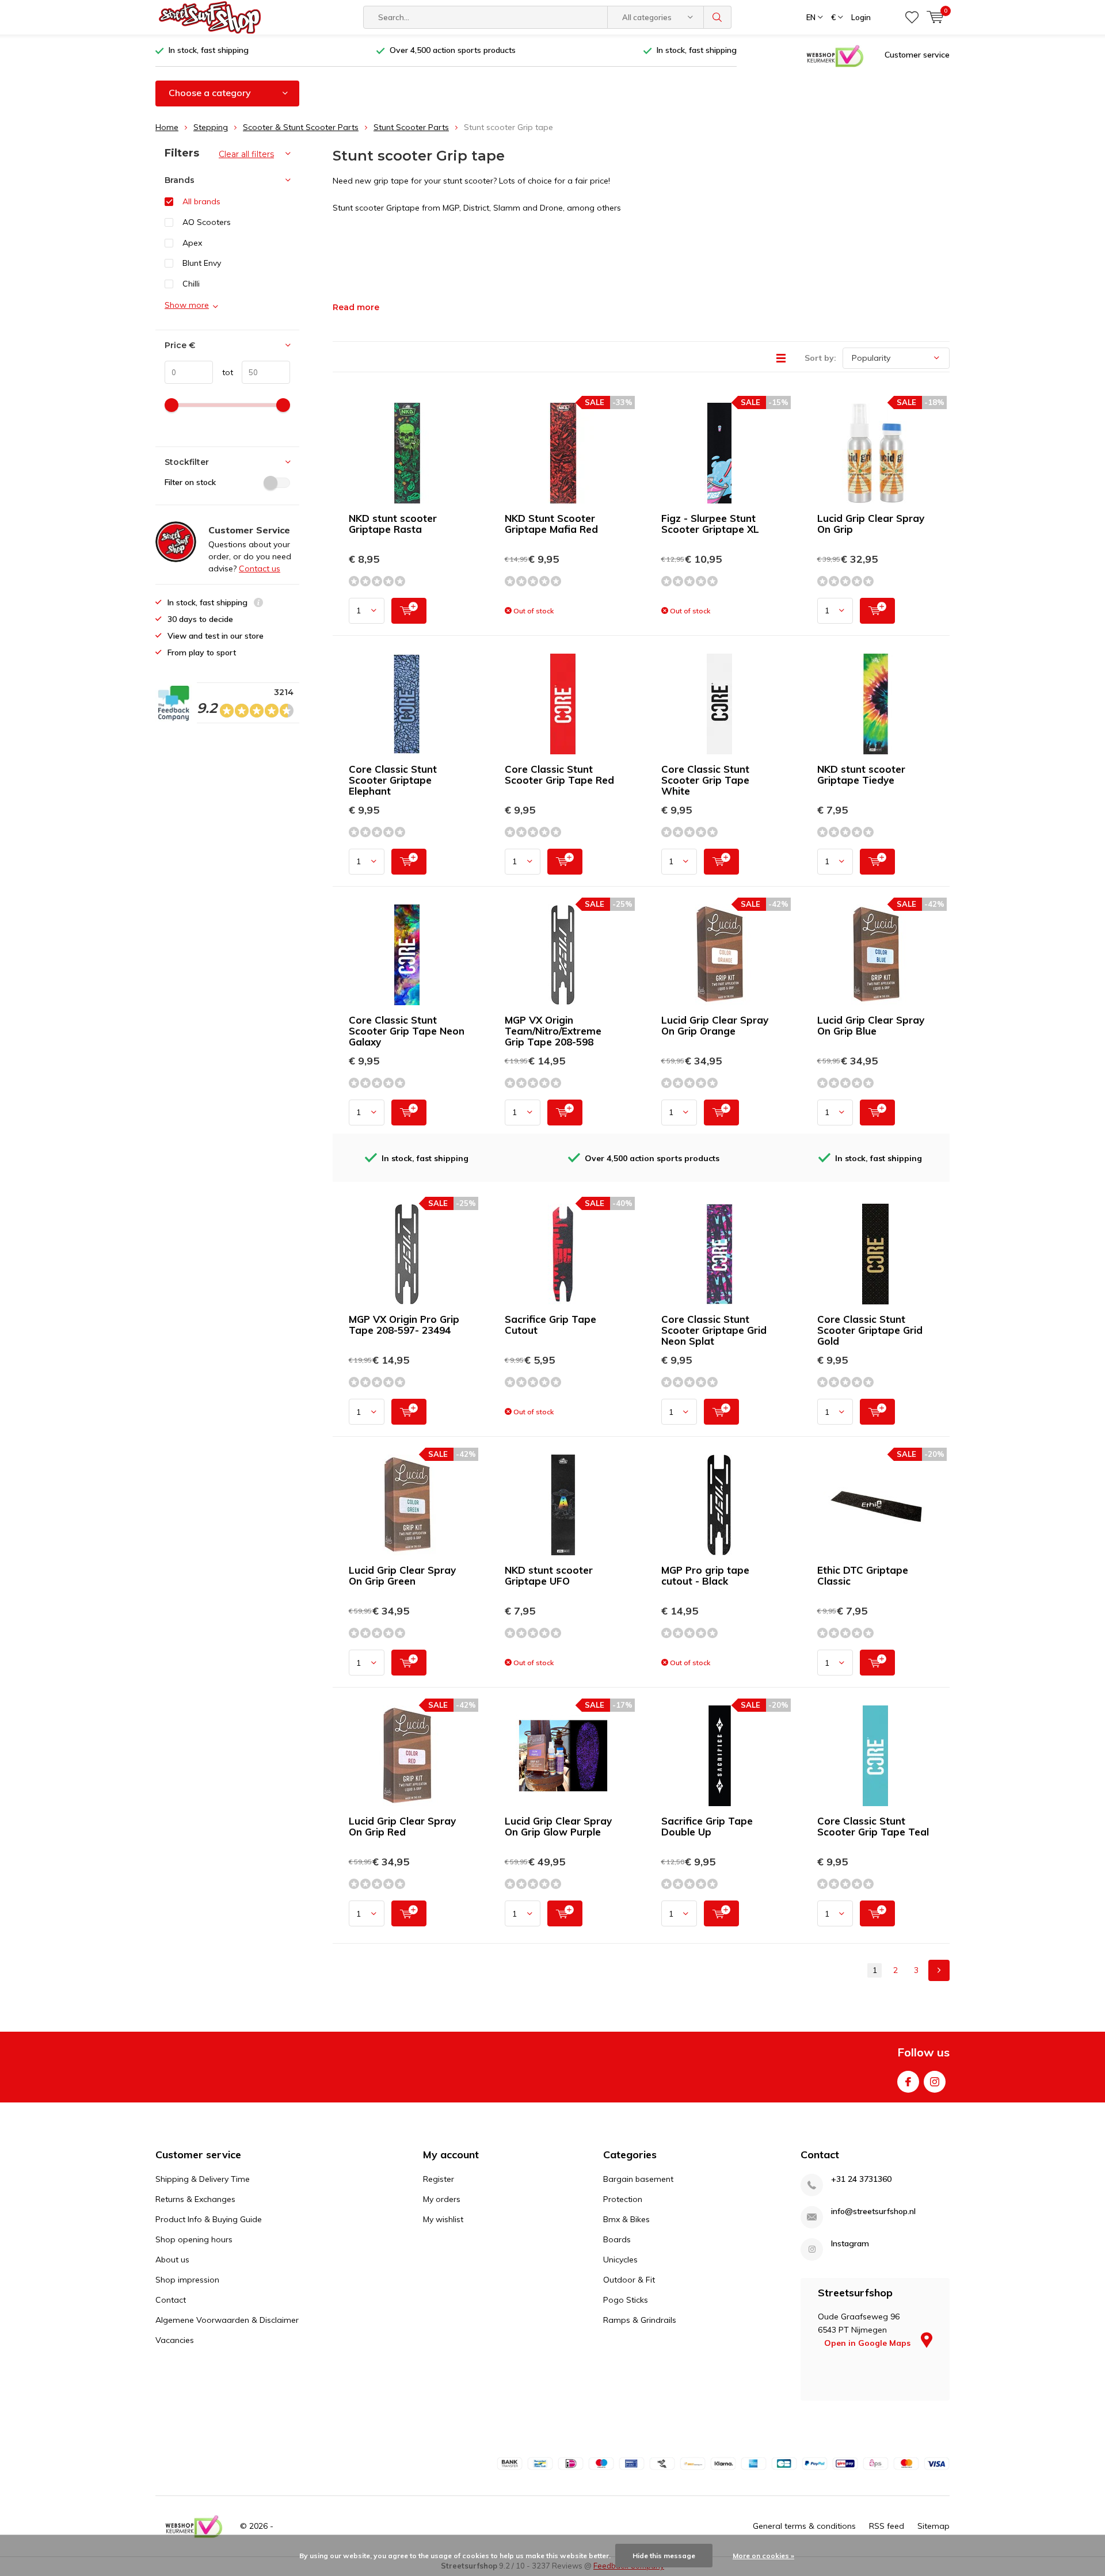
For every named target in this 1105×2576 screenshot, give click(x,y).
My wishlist (443, 2219)
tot (223, 372)
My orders (442, 2199)
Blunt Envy (202, 263)
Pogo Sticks (626, 2300)
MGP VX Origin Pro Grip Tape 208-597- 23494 (404, 1325)
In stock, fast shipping (209, 50)
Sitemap (933, 2526)
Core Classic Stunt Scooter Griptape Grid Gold (870, 1330)
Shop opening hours (194, 2239)
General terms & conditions (804, 2526)
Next (939, 1970)
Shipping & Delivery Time (203, 2179)
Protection (623, 2199)
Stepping (211, 127)
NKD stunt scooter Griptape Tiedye (861, 774)
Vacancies (175, 2340)
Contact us (260, 568)
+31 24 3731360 (861, 2179)
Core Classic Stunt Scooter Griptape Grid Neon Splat (714, 1330)
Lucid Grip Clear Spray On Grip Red (402, 1826)
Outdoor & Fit (629, 2280)
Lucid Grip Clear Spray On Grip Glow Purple (558, 1826)
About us (172, 2260)
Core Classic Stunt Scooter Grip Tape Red (559, 774)
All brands (201, 201)
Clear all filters (246, 154)
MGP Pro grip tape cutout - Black (705, 1575)
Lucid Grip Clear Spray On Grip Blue (871, 1025)
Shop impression (187, 2280)
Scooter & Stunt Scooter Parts (301, 127)
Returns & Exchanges (195, 2199)
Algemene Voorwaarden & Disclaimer (227, 2320)
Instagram (935, 2082)
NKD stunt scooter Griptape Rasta (393, 524)
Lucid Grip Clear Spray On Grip (871, 524)
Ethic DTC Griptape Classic (863, 1575)
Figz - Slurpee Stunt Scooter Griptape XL (710, 524)
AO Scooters (207, 222)
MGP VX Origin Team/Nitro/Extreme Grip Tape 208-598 (553, 1031)
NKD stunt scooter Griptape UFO (549, 1575)
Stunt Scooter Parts (411, 127)
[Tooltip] (258, 604)
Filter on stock (190, 482)
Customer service (917, 55)
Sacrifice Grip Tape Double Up (707, 1826)
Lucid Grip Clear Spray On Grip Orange (715, 1025)
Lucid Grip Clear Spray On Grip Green (402, 1575)
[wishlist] (912, 17)
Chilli (191, 284)
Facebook (908, 2082)
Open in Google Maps (868, 2343)
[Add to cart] (409, 611)
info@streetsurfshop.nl (873, 2211)
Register (439, 2179)
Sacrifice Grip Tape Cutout (550, 1325)
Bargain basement (638, 2179)
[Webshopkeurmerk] (835, 55)
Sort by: (820, 358)
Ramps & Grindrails (640, 2320)
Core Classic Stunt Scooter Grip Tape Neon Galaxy (407, 1031)
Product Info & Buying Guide (209, 2219)
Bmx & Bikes (626, 2219)
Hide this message (664, 2556)
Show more (187, 305)
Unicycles (620, 2260)
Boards (617, 2239)
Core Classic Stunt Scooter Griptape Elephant (393, 780)
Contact (171, 2300)
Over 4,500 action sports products (453, 50)
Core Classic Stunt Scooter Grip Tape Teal (873, 1826)
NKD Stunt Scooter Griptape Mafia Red (551, 524)
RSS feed (887, 2526)
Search (718, 17)
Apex (192, 243)
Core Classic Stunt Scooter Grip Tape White (705, 780)
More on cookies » (763, 2556)
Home (167, 127)
